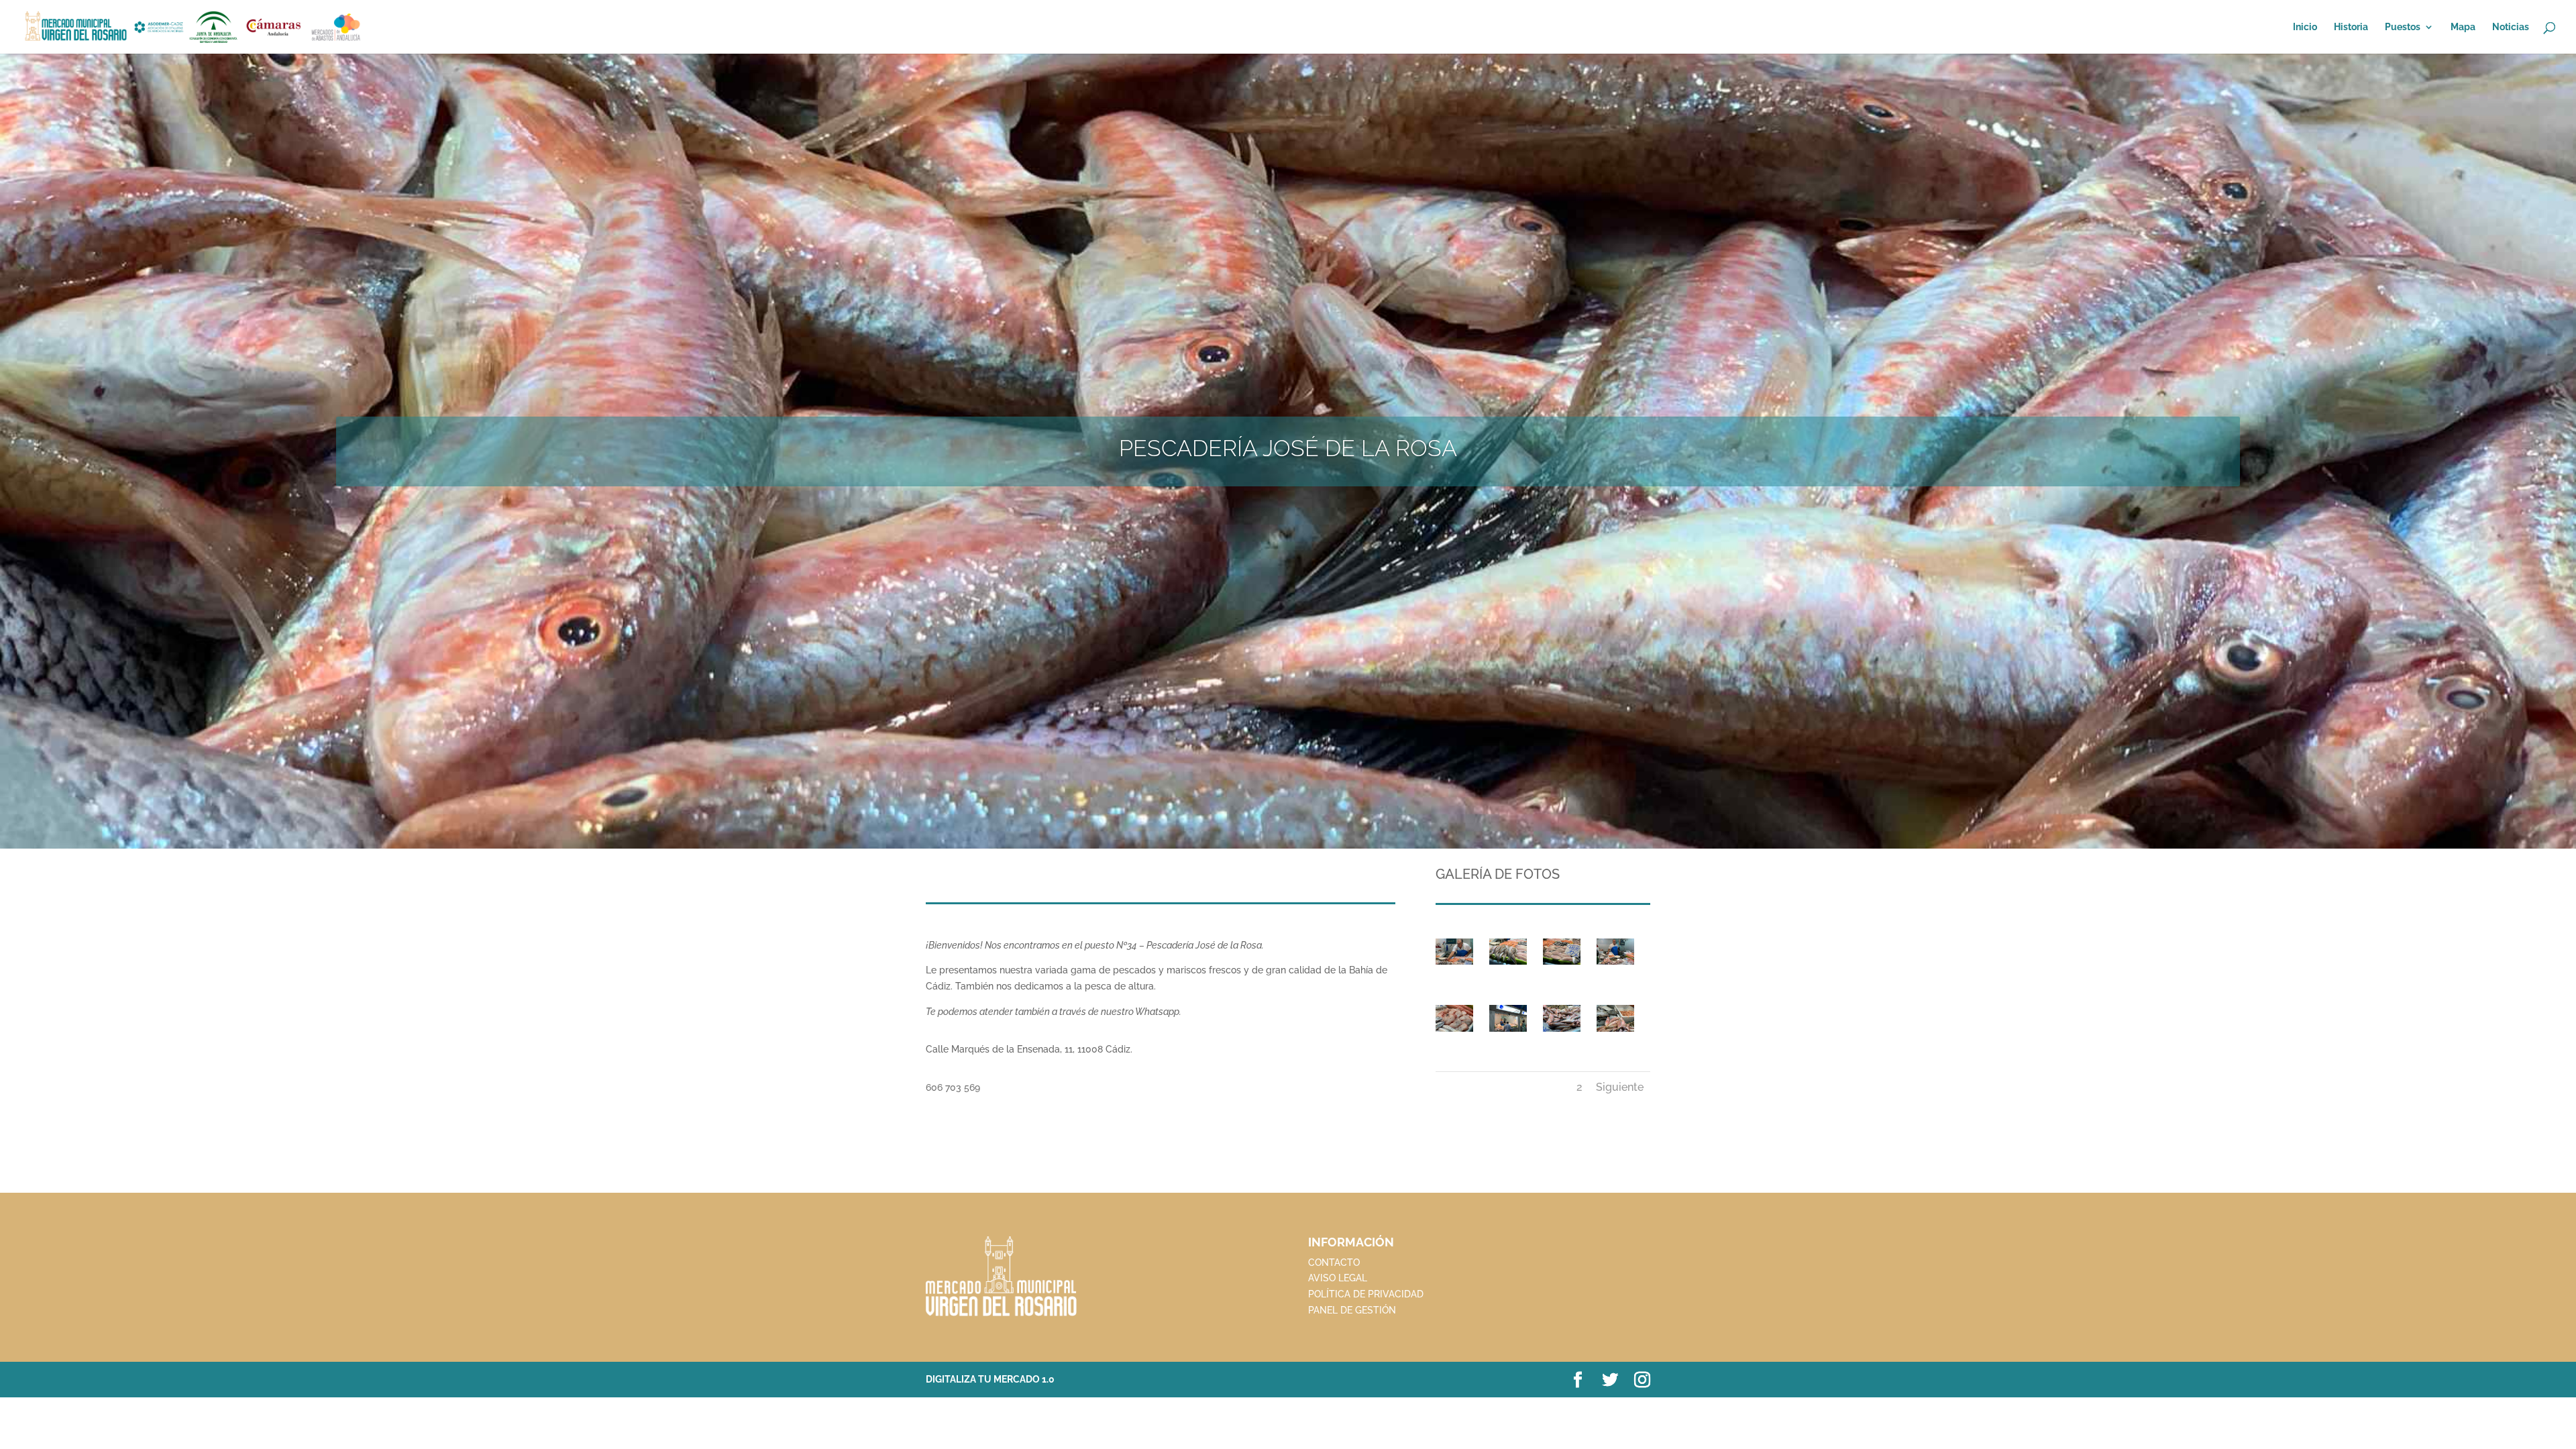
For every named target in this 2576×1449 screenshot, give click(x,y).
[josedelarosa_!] (1615, 965)
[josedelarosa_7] (1454, 965)
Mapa (2463, 27)
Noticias (2511, 27)
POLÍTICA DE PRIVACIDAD (1366, 1294)
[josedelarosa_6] (1615, 1032)
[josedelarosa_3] (1562, 965)
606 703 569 (953, 1087)
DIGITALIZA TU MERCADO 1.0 (990, 1379)
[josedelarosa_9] (1562, 1032)
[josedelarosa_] (1508, 1032)
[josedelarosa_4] (1508, 965)
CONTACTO (1334, 1263)
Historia (2351, 27)
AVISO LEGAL (1338, 1278)
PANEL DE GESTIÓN (1352, 1310)
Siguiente (1620, 1087)
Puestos (2403, 27)
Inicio (2305, 27)
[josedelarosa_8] (1454, 1032)
